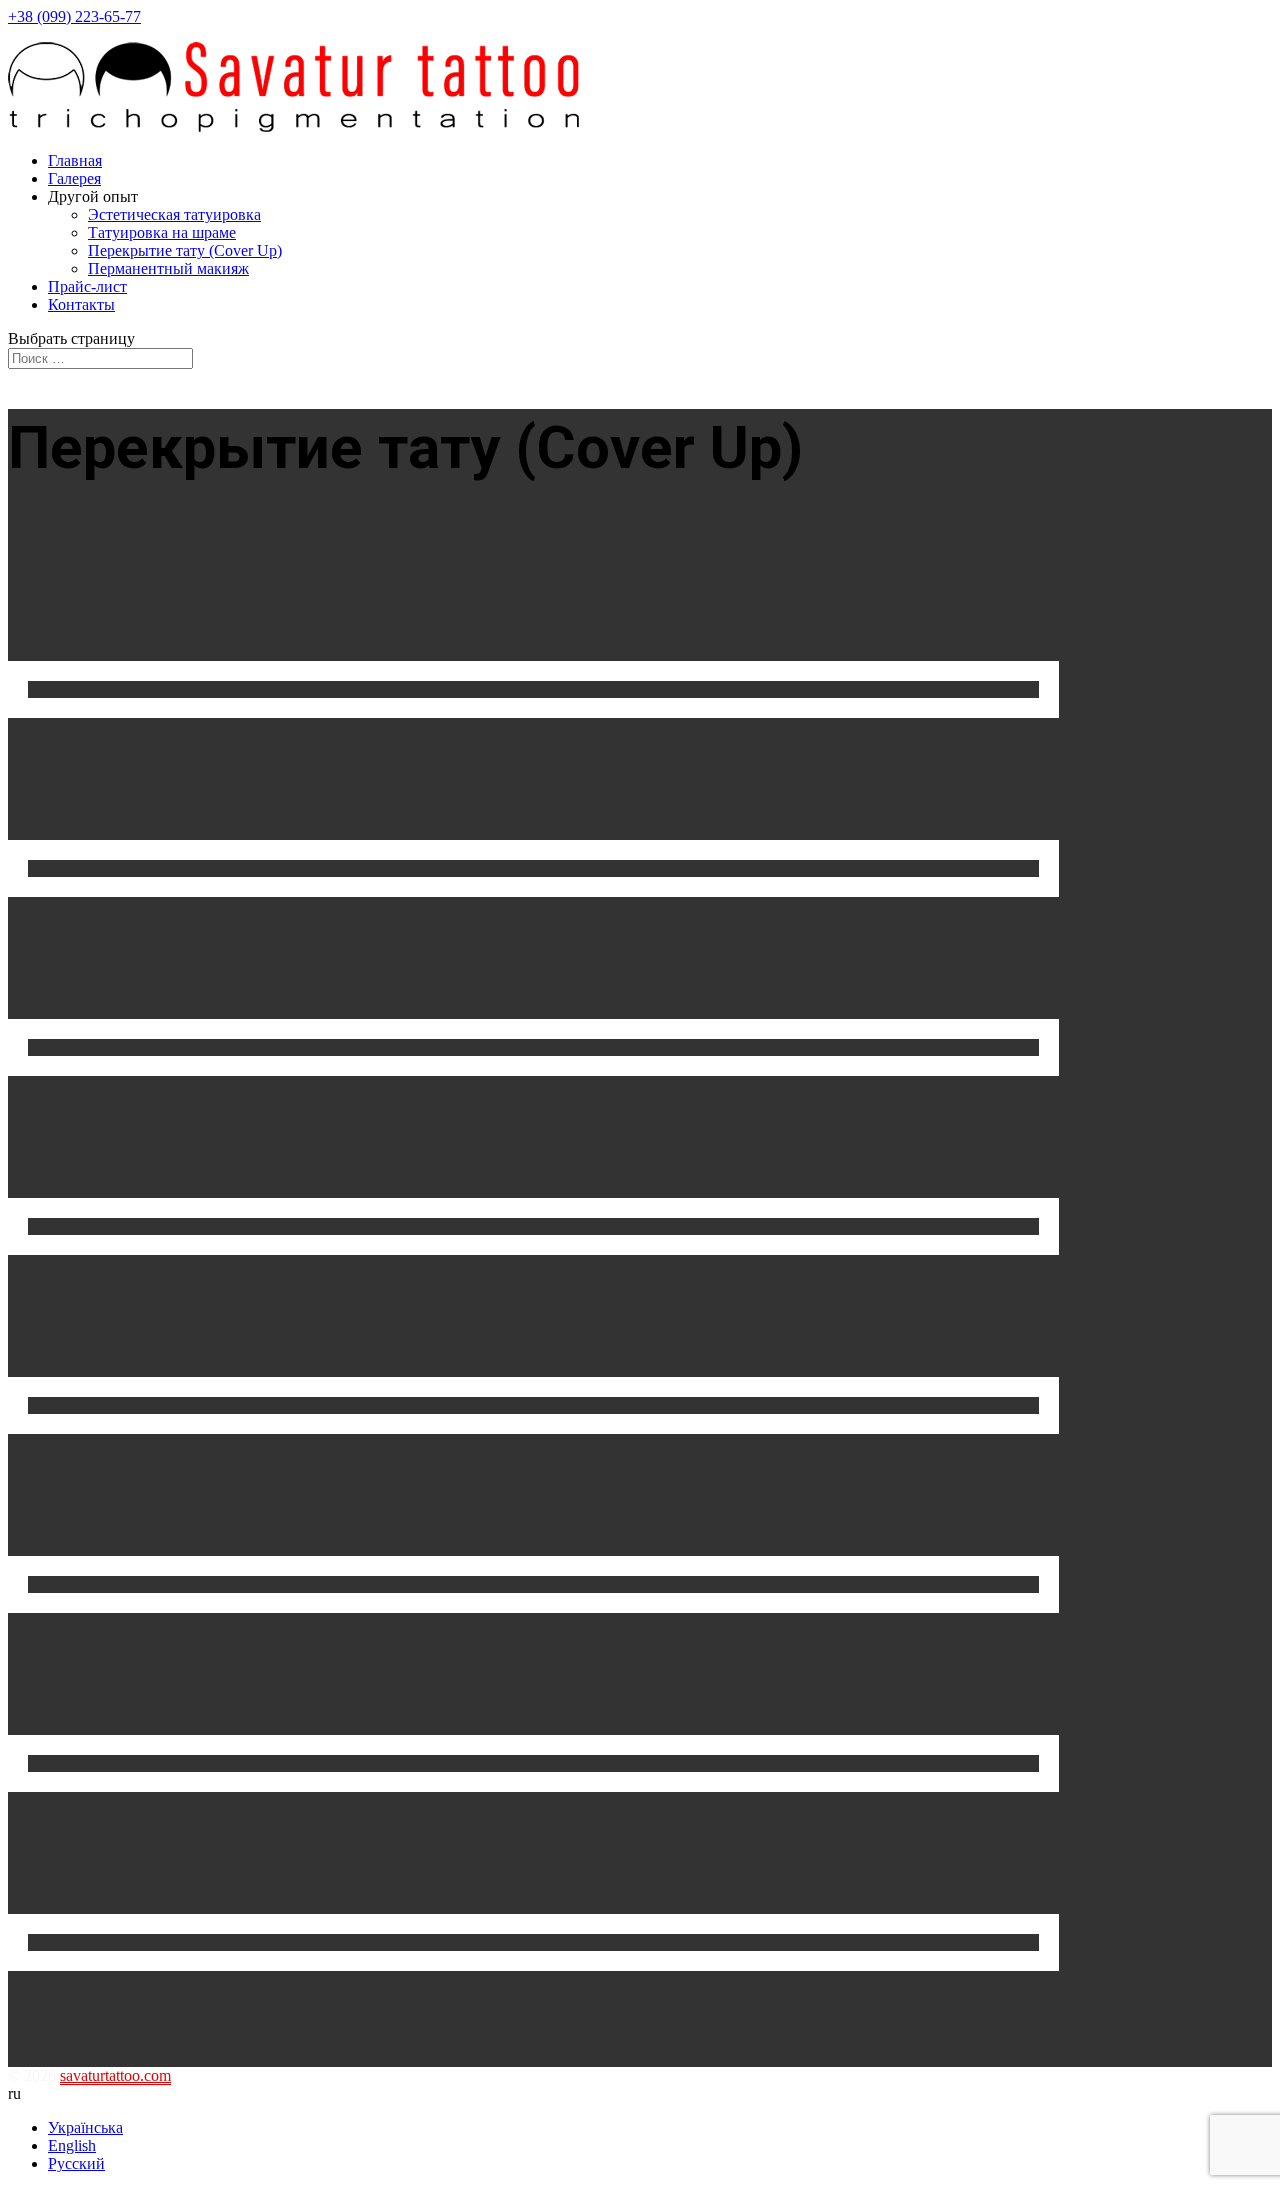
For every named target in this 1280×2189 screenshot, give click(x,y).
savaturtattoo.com (115, 2075)
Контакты (81, 304)
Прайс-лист (87, 286)
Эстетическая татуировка (174, 214)
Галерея (74, 178)
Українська (85, 2127)
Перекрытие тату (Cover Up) (185, 250)
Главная (75, 160)
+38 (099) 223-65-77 (74, 16)
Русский (76, 2163)
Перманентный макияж (168, 268)
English (72, 2145)
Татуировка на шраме (162, 232)
